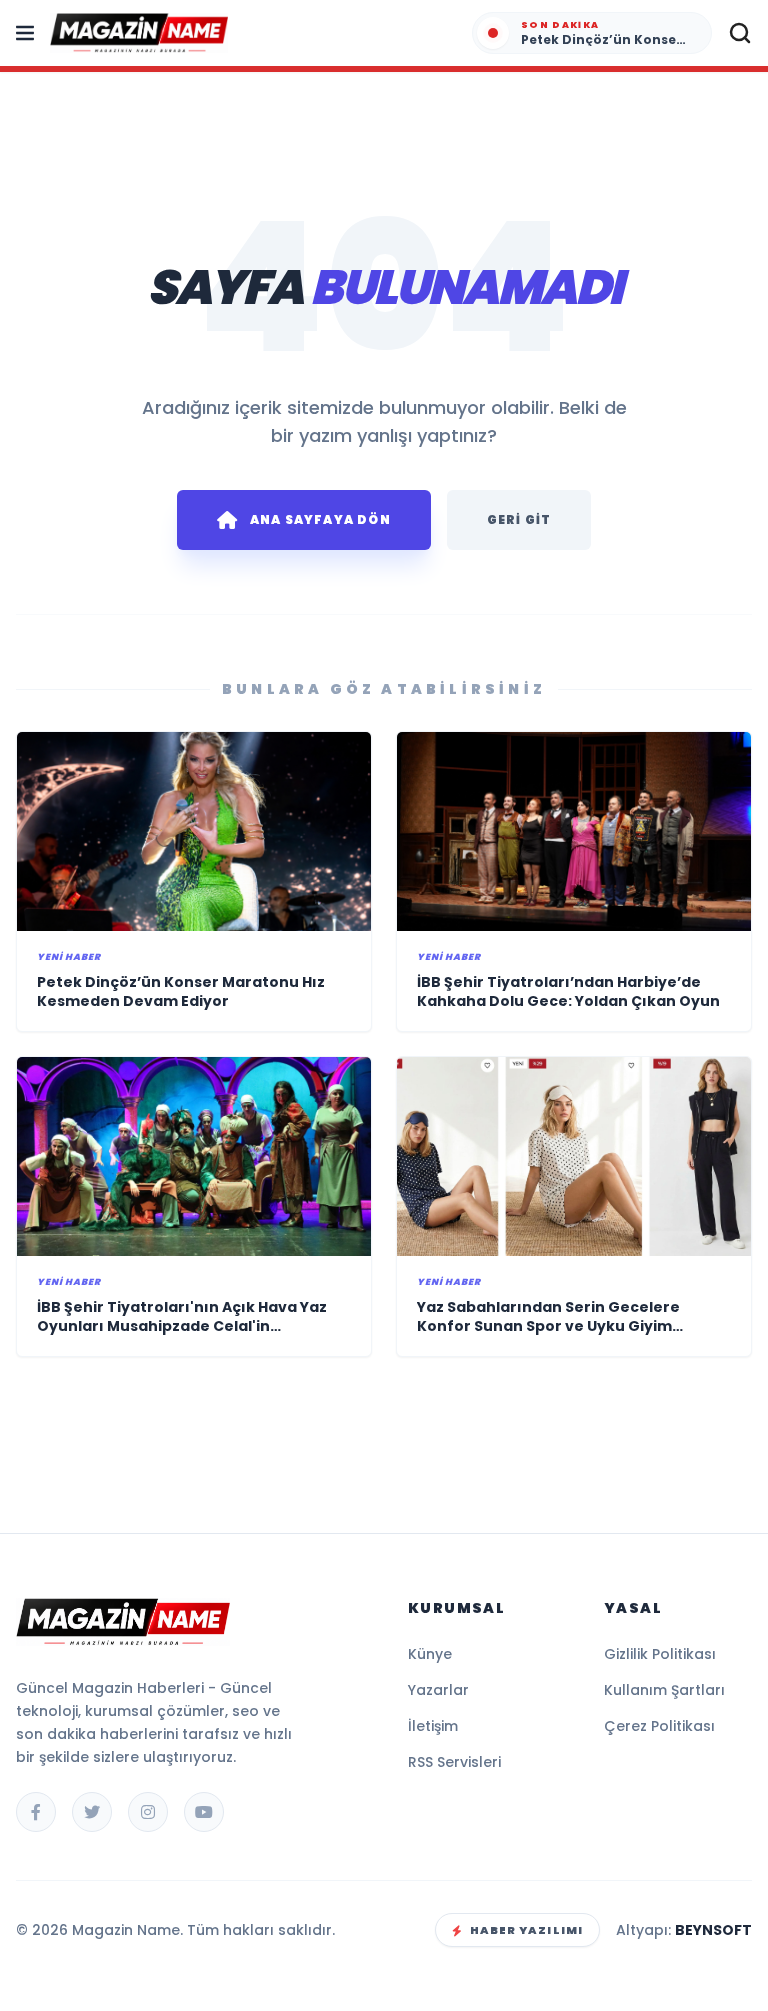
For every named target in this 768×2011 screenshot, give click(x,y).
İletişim (433, 1726)
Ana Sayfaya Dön (320, 519)
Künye (430, 1654)
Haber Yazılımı (526, 1930)
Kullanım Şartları (664, 1690)
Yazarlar (438, 1690)
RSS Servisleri (454, 1762)
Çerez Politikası (659, 1726)
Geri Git (519, 519)
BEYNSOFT (713, 1930)
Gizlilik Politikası (660, 1654)
